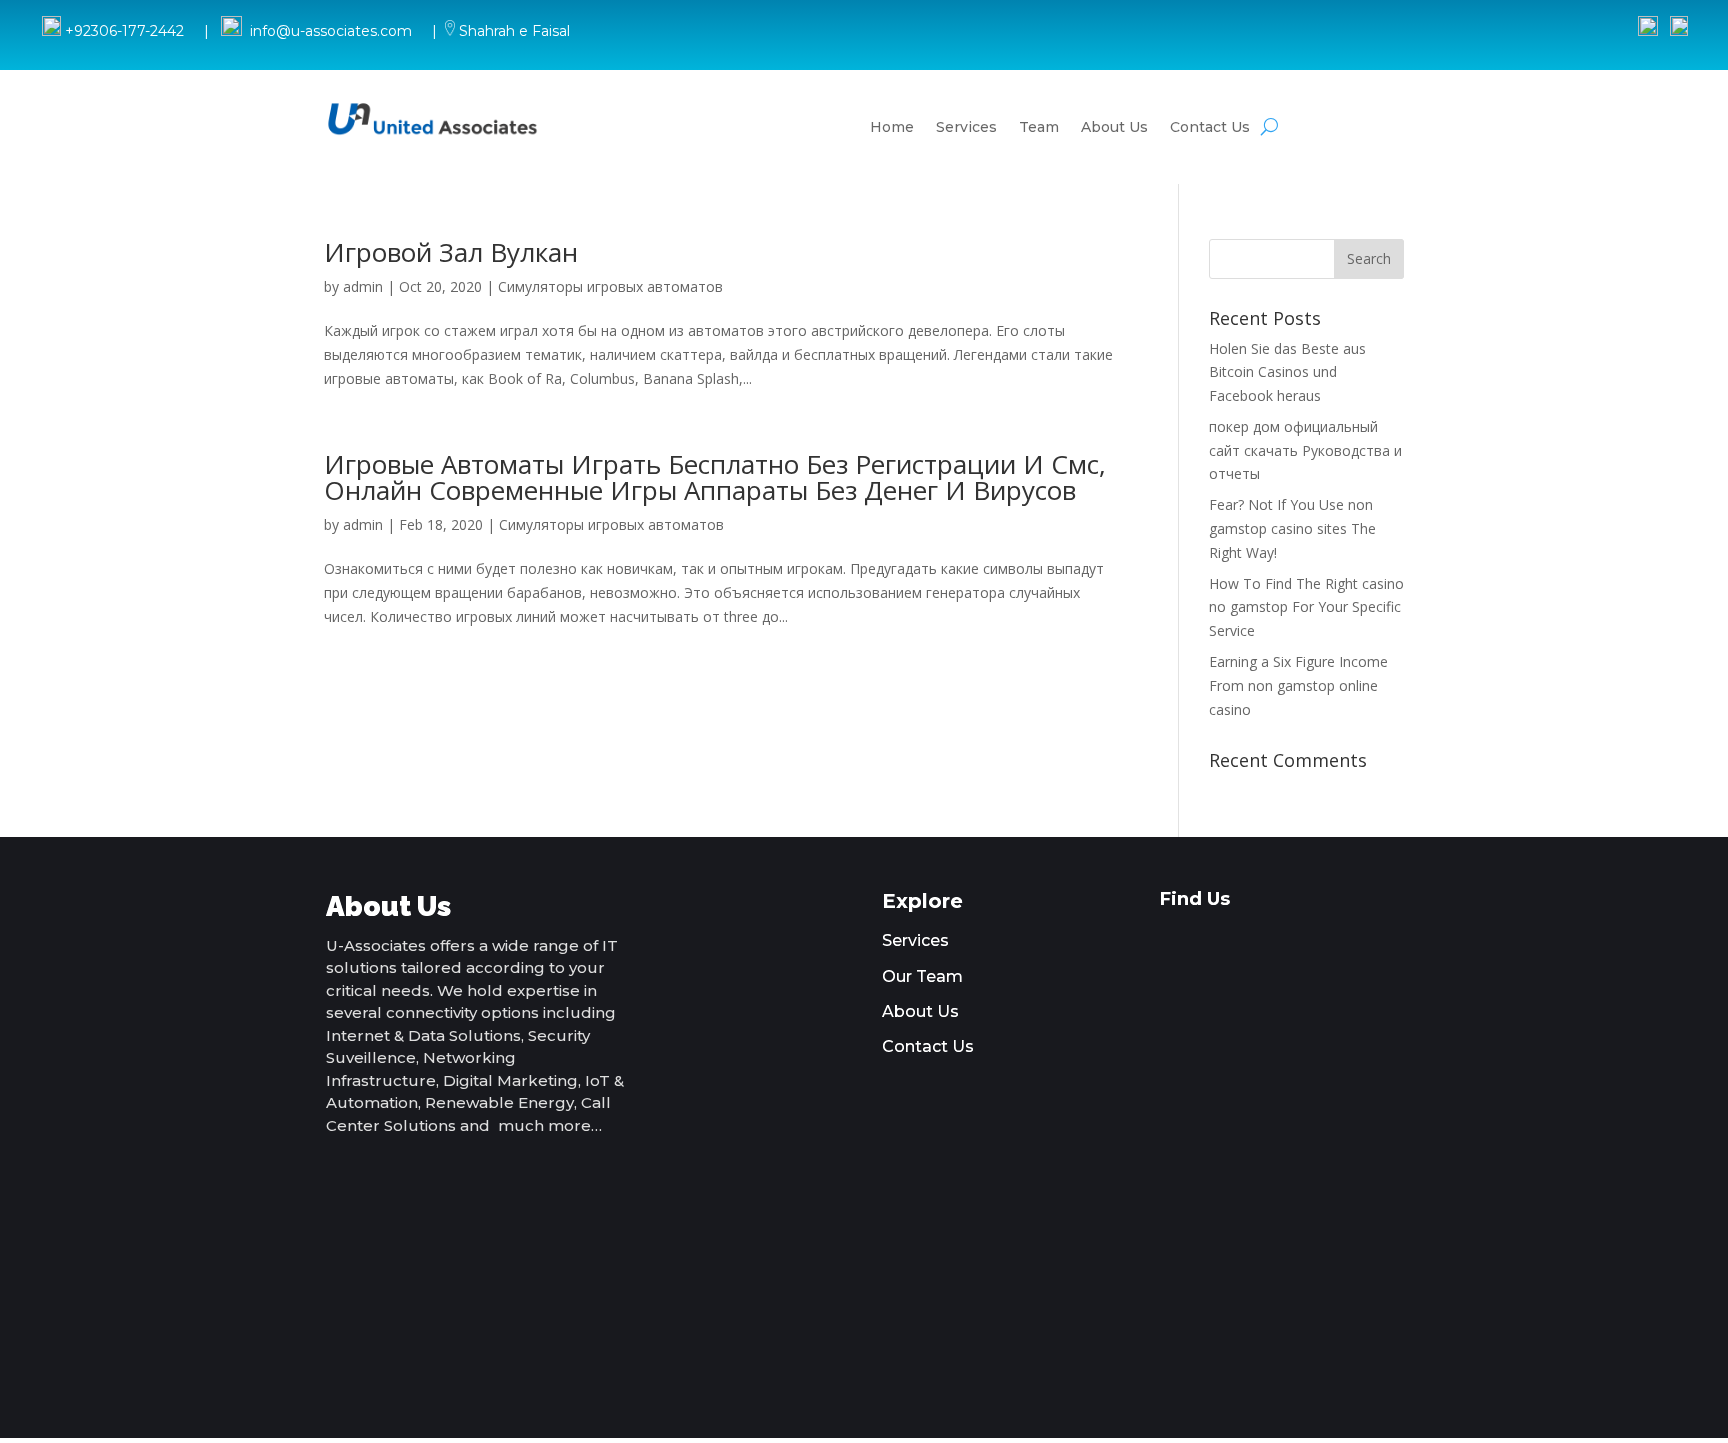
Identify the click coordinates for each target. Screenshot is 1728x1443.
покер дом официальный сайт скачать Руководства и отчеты (1305, 450)
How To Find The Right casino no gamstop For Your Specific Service (1306, 607)
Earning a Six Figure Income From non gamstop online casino (1298, 685)
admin (363, 286)
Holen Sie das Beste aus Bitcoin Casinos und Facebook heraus (1287, 372)
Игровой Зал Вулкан (451, 252)
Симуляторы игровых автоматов (610, 286)
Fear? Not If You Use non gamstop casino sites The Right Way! (1292, 528)
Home (892, 127)
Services (966, 127)
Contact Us (1210, 127)
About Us (1114, 127)
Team (1039, 127)
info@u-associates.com (331, 31)
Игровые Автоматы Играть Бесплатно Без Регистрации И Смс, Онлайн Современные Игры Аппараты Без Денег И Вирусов (715, 477)
